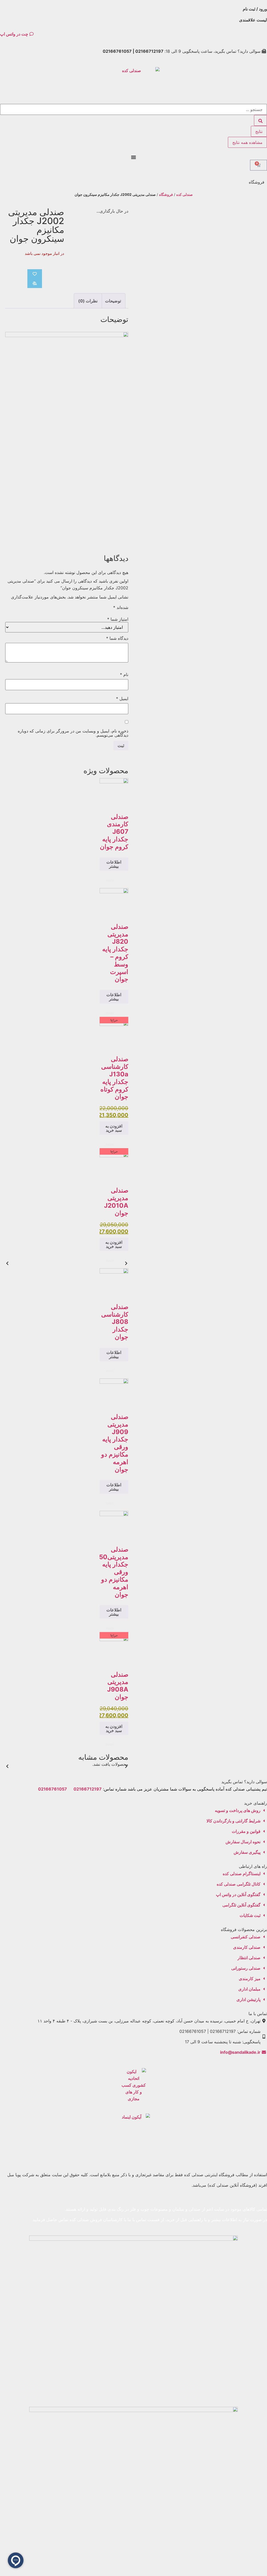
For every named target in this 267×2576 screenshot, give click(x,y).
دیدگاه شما (117, 638)
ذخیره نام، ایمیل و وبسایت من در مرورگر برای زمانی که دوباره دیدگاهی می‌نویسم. (73, 733)
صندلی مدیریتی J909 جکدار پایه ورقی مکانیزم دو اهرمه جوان (115, 1443)
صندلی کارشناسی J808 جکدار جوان (115, 1322)
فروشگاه (166, 195)
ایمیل (122, 699)
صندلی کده (184, 195)
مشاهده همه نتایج (247, 142)
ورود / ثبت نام (255, 9)
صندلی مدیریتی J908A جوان (118, 1686)
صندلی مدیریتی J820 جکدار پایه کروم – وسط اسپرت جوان (115, 953)
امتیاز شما (118, 619)
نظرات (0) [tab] (88, 301)
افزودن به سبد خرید (114, 1128)
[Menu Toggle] (133, 157)
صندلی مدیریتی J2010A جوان (116, 1202)
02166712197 (88, 1789)
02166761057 (53, 1789)
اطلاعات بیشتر (114, 864)
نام (124, 674)
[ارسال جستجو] (260, 120)
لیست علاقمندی (253, 20)
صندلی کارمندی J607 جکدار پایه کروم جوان (114, 832)
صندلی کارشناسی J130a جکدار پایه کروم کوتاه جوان (114, 1078)
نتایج (259, 131)
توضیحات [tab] (113, 301)
